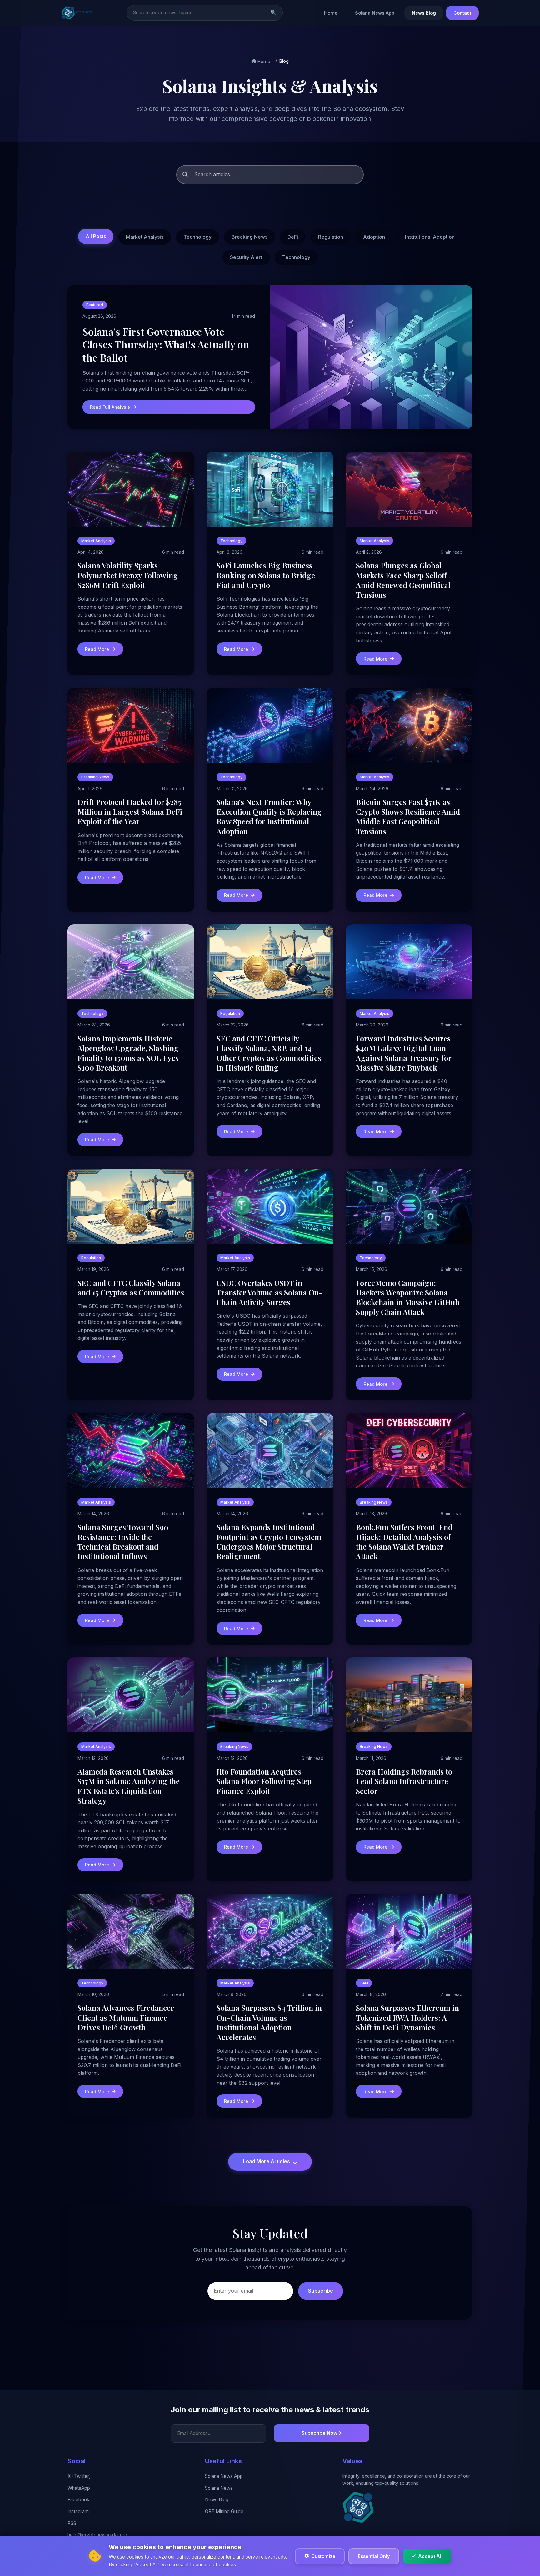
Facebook (78, 2500)
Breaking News (250, 237)
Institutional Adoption (430, 237)
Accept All (430, 2556)
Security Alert (246, 257)
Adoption (374, 237)
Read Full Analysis (110, 407)
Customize (323, 2556)
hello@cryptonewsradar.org (97, 2535)
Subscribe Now (320, 2433)
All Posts (96, 236)
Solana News (219, 2488)
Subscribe (321, 2291)
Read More (97, 649)
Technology (197, 237)
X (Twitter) (79, 2476)
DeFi (293, 237)
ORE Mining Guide (224, 2511)
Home (331, 13)
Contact (462, 13)
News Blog (424, 13)
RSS (72, 2523)
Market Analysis (145, 237)
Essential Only (374, 2556)
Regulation (331, 237)
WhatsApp (79, 2488)
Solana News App (375, 13)
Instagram (78, 2511)
